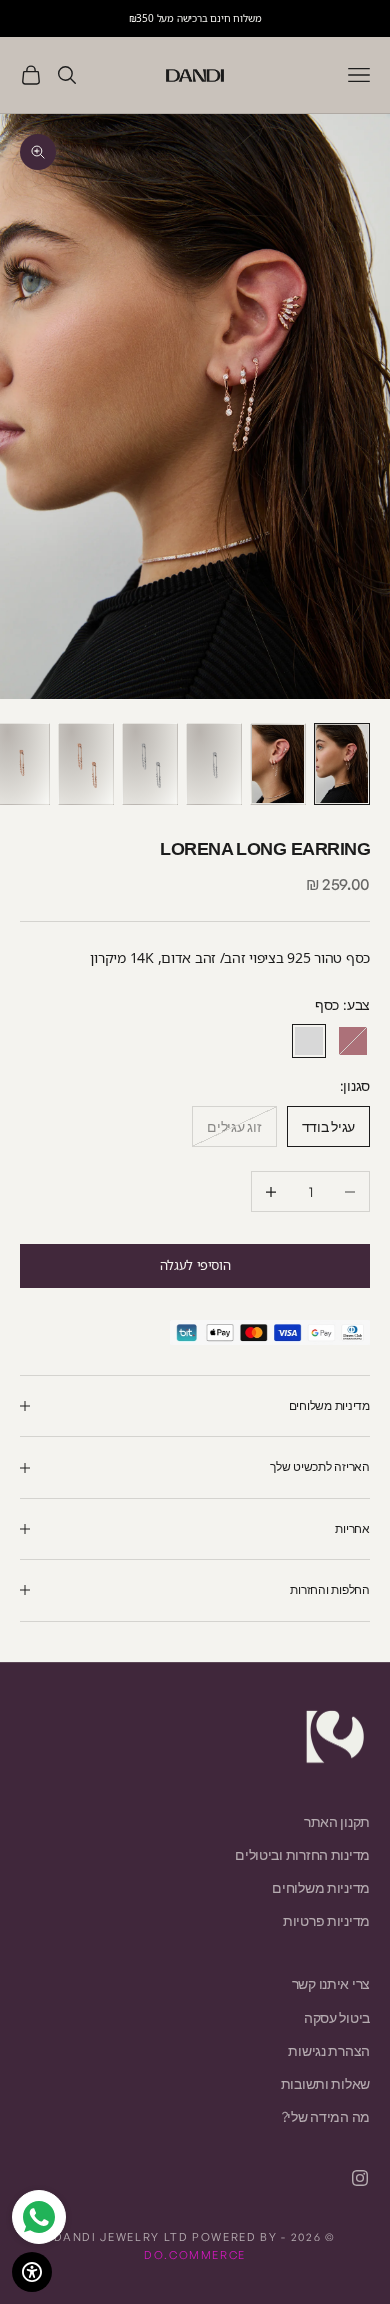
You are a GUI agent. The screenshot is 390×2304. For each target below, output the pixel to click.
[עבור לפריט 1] (342, 764)
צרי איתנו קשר (331, 1983)
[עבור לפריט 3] (214, 764)
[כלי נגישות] (32, 2272)
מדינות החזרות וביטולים (302, 1854)
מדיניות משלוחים (321, 1887)
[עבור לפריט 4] (150, 764)
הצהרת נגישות (329, 2050)
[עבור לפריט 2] (278, 764)
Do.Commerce (195, 2255)
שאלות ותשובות (325, 2083)
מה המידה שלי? (326, 2116)
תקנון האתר (337, 1821)
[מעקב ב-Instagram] (360, 2178)
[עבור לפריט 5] (86, 764)
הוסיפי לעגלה (195, 1265)
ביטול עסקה (337, 2017)
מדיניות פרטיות (326, 1920)
